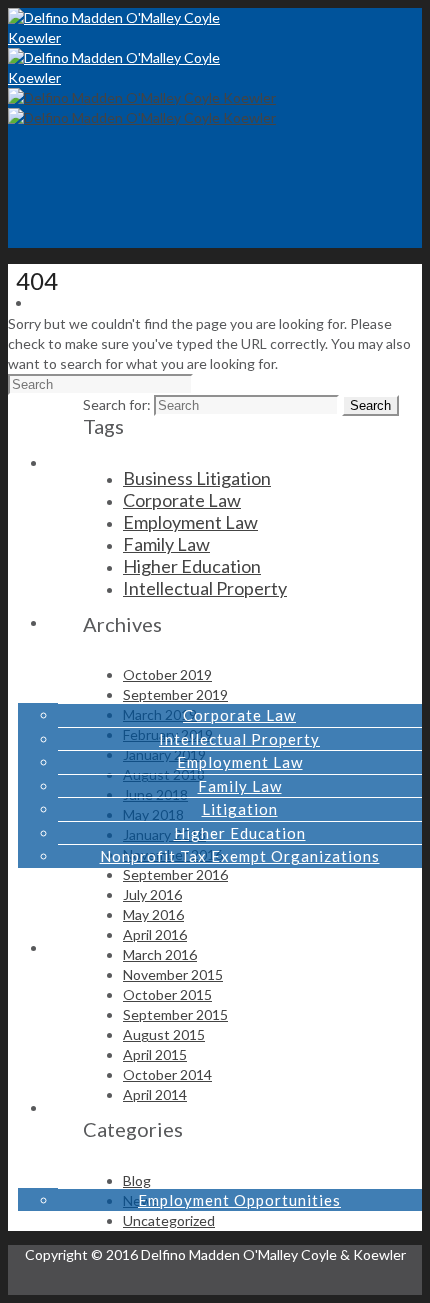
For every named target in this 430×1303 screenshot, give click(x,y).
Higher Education (240, 833)
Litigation (240, 809)
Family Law (240, 786)
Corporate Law (239, 715)
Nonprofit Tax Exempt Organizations (240, 856)
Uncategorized (169, 1220)
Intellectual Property (239, 739)
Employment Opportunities (239, 1200)
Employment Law (240, 762)
